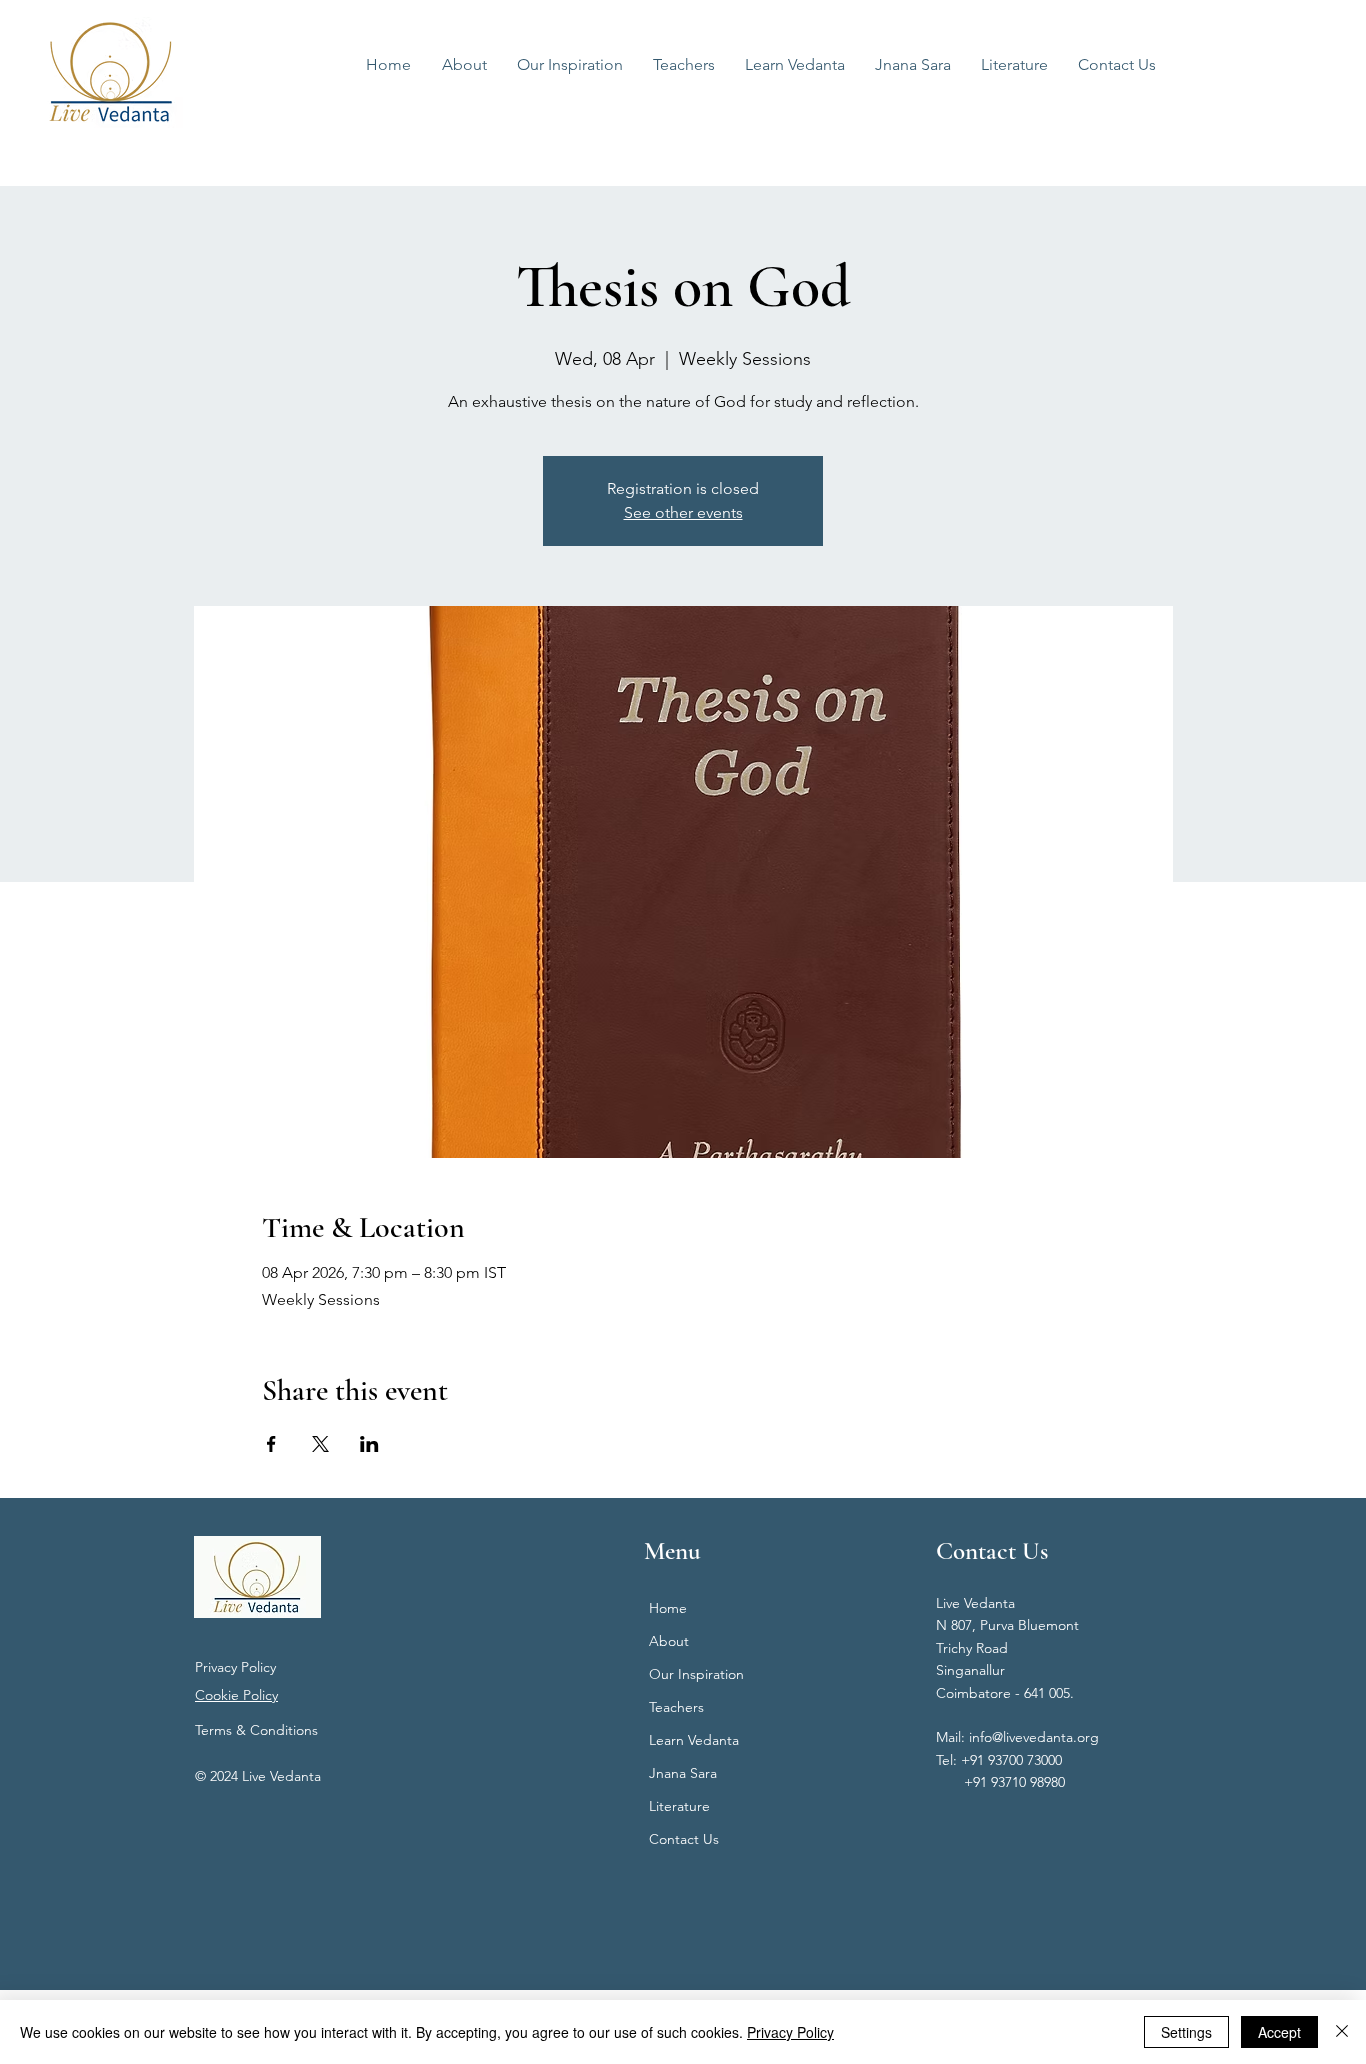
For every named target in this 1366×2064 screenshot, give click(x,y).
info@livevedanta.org (1034, 1737)
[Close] (1342, 2032)
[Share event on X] (320, 1444)
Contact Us (684, 1839)
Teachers (676, 1707)
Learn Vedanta (694, 1740)
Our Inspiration (696, 1674)
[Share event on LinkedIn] (369, 1444)
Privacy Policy (235, 1667)
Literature (679, 1806)
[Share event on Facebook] (271, 1444)
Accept (1279, 2032)
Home (668, 1608)
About (669, 1641)
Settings (1186, 2032)
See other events (683, 512)
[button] (795, 65)
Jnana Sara (683, 1773)
